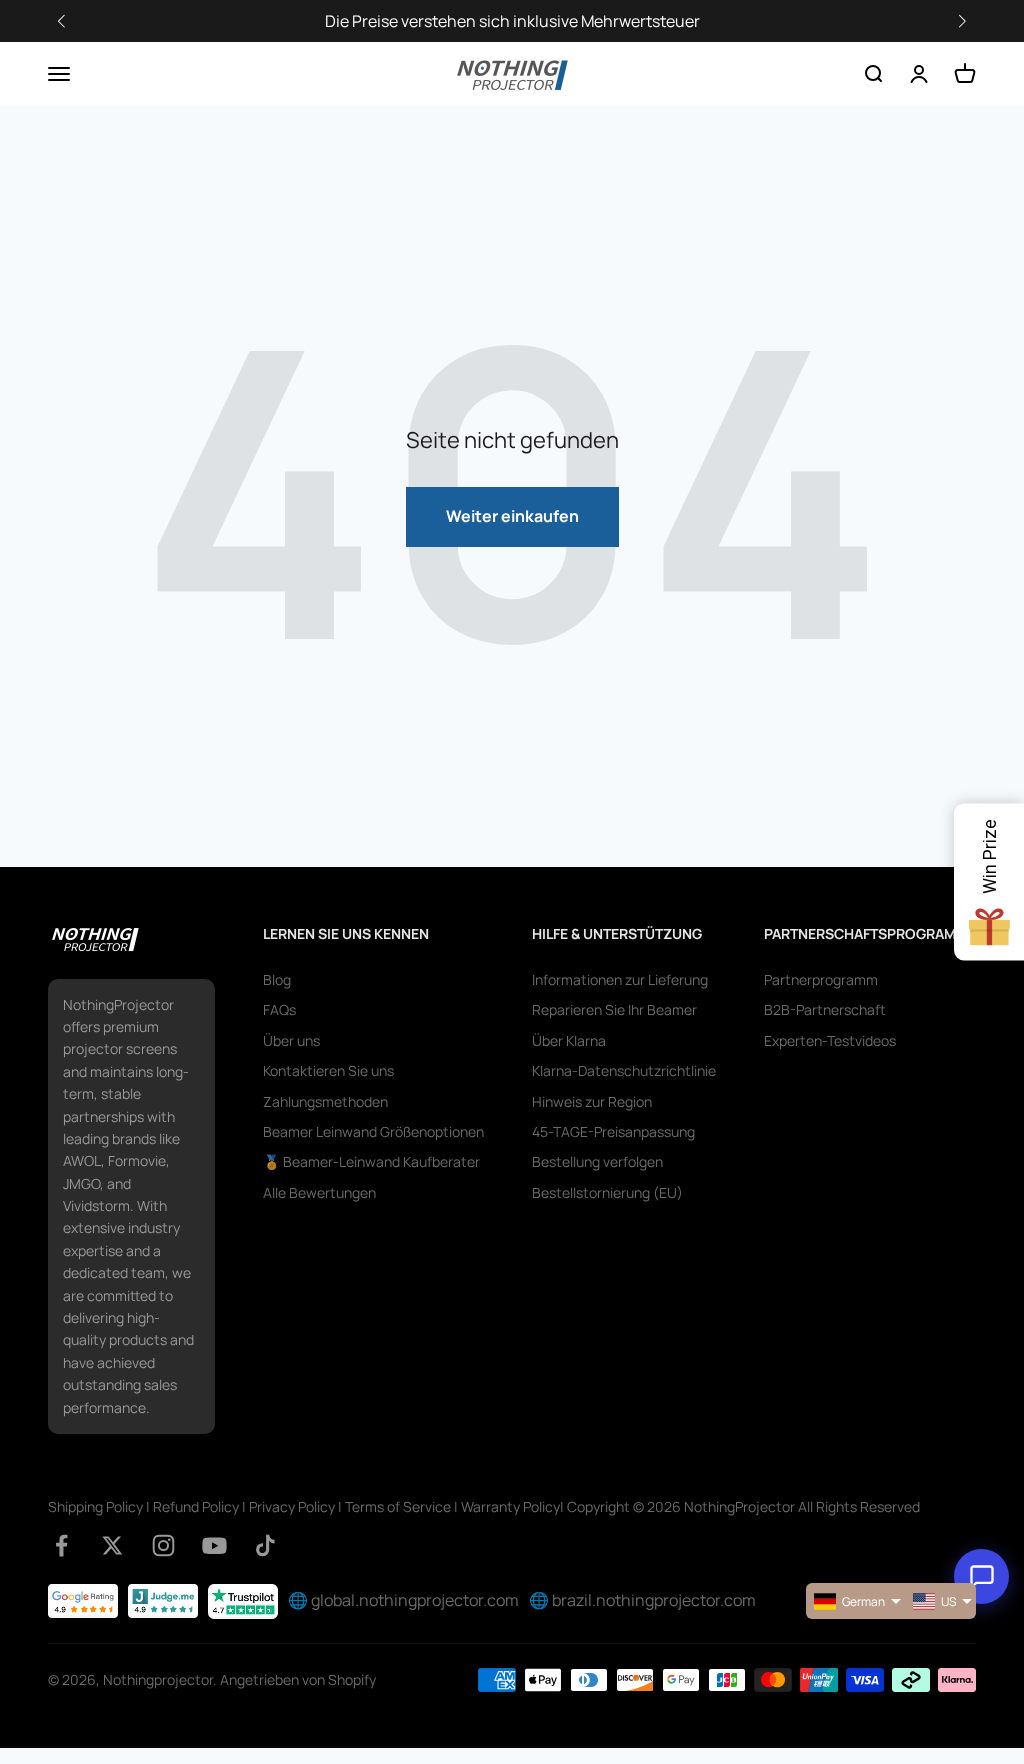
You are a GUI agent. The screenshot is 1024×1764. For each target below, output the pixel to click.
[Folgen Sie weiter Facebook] (61, 1545)
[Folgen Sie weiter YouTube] (214, 1545)
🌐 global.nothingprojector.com (403, 1600)
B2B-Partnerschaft (825, 1009)
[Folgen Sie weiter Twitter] (112, 1545)
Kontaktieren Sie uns (328, 1070)
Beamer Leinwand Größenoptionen (373, 1131)
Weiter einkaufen (512, 516)
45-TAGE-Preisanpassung (613, 1131)
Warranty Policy (510, 1506)
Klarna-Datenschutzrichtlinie (624, 1070)
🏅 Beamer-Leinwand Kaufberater (371, 1161)
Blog (277, 979)
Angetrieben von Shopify (298, 1679)
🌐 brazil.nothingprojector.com (642, 1600)
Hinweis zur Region (592, 1101)
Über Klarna (569, 1040)
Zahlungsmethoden (325, 1101)
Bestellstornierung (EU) (607, 1192)
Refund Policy (196, 1506)
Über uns (291, 1040)
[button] (962, 21)
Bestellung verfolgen (597, 1161)
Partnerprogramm (821, 979)
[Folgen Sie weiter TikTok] (265, 1545)
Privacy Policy (292, 1506)
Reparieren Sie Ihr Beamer (614, 1009)
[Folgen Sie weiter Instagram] (163, 1545)
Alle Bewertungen (319, 1192)
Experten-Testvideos (830, 1040)
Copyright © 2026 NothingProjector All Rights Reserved (743, 1506)
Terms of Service (398, 1506)
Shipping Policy (95, 1506)
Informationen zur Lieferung (620, 979)
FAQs (279, 1009)
